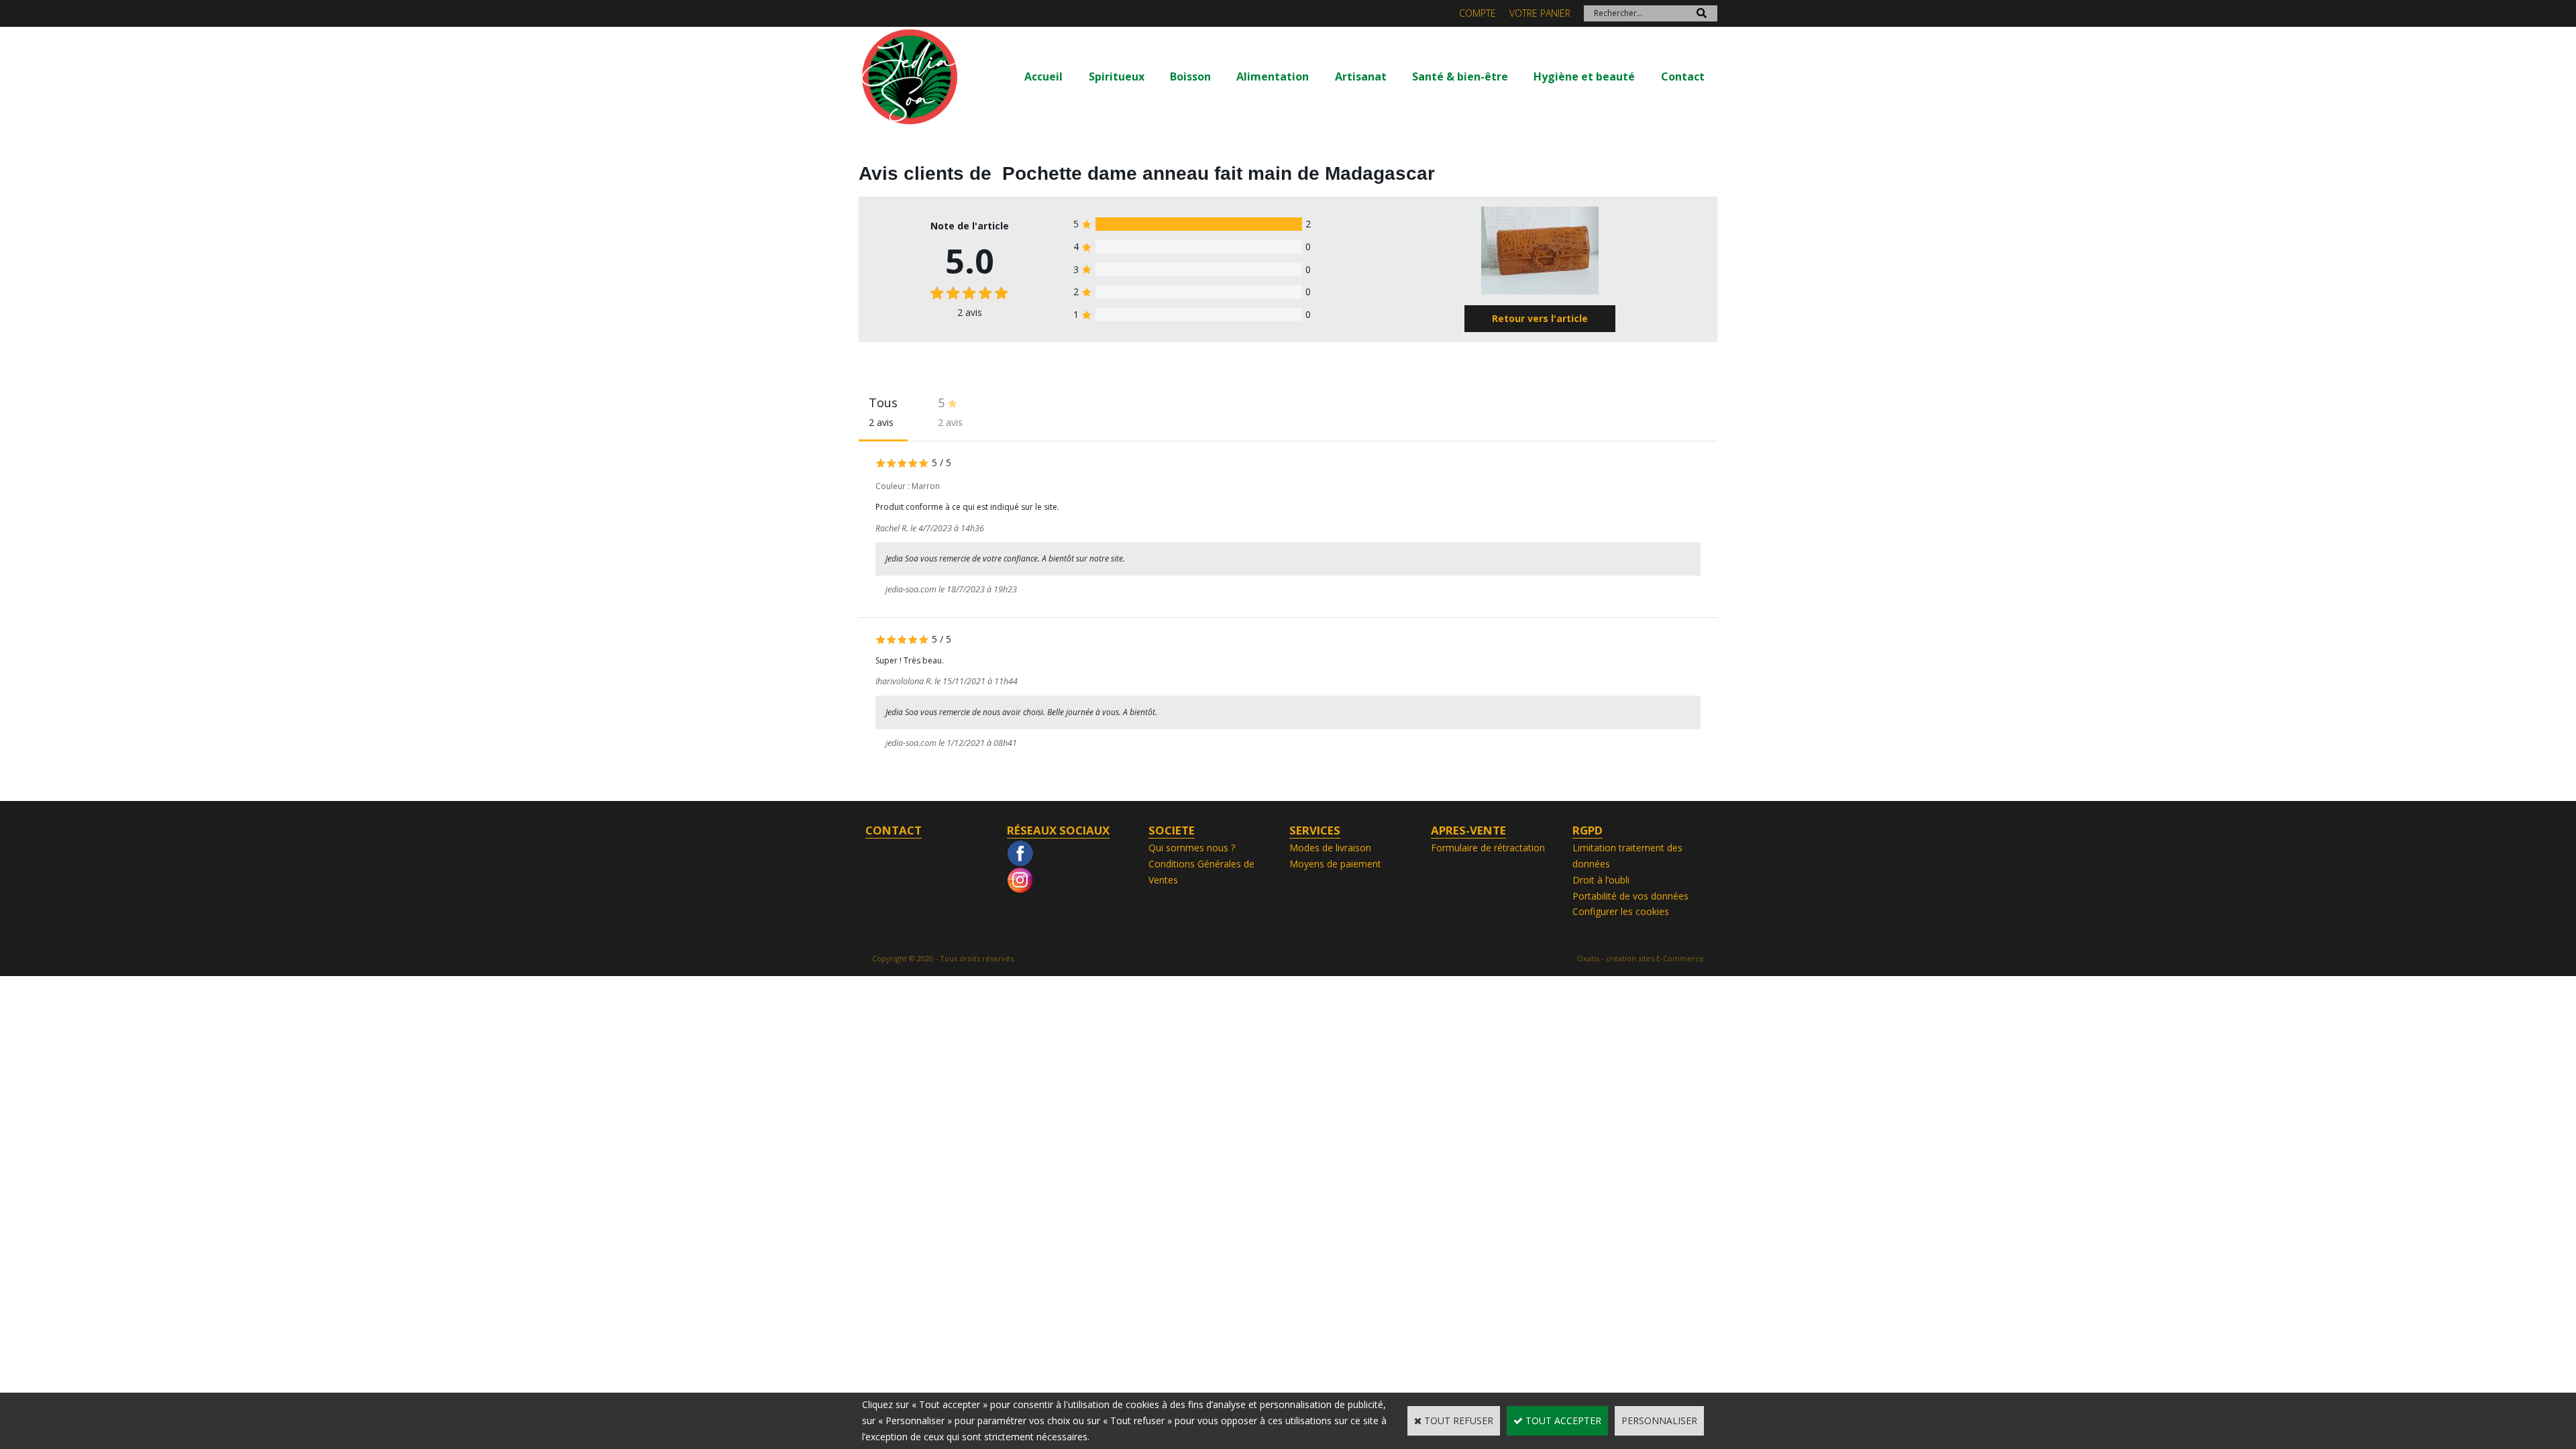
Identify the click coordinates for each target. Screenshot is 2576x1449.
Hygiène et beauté (1584, 76)
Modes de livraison (1330, 848)
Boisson (1190, 76)
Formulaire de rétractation (1488, 848)
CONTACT (894, 830)
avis (970, 312)
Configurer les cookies (1621, 911)
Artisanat (1361, 76)
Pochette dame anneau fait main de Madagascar (1219, 173)
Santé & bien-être (1460, 76)
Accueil (1043, 76)
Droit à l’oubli (1601, 880)
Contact (1683, 76)
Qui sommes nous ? (1192, 848)
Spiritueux (1117, 76)
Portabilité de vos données (1630, 896)
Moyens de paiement (1335, 864)
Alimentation (1273, 76)
